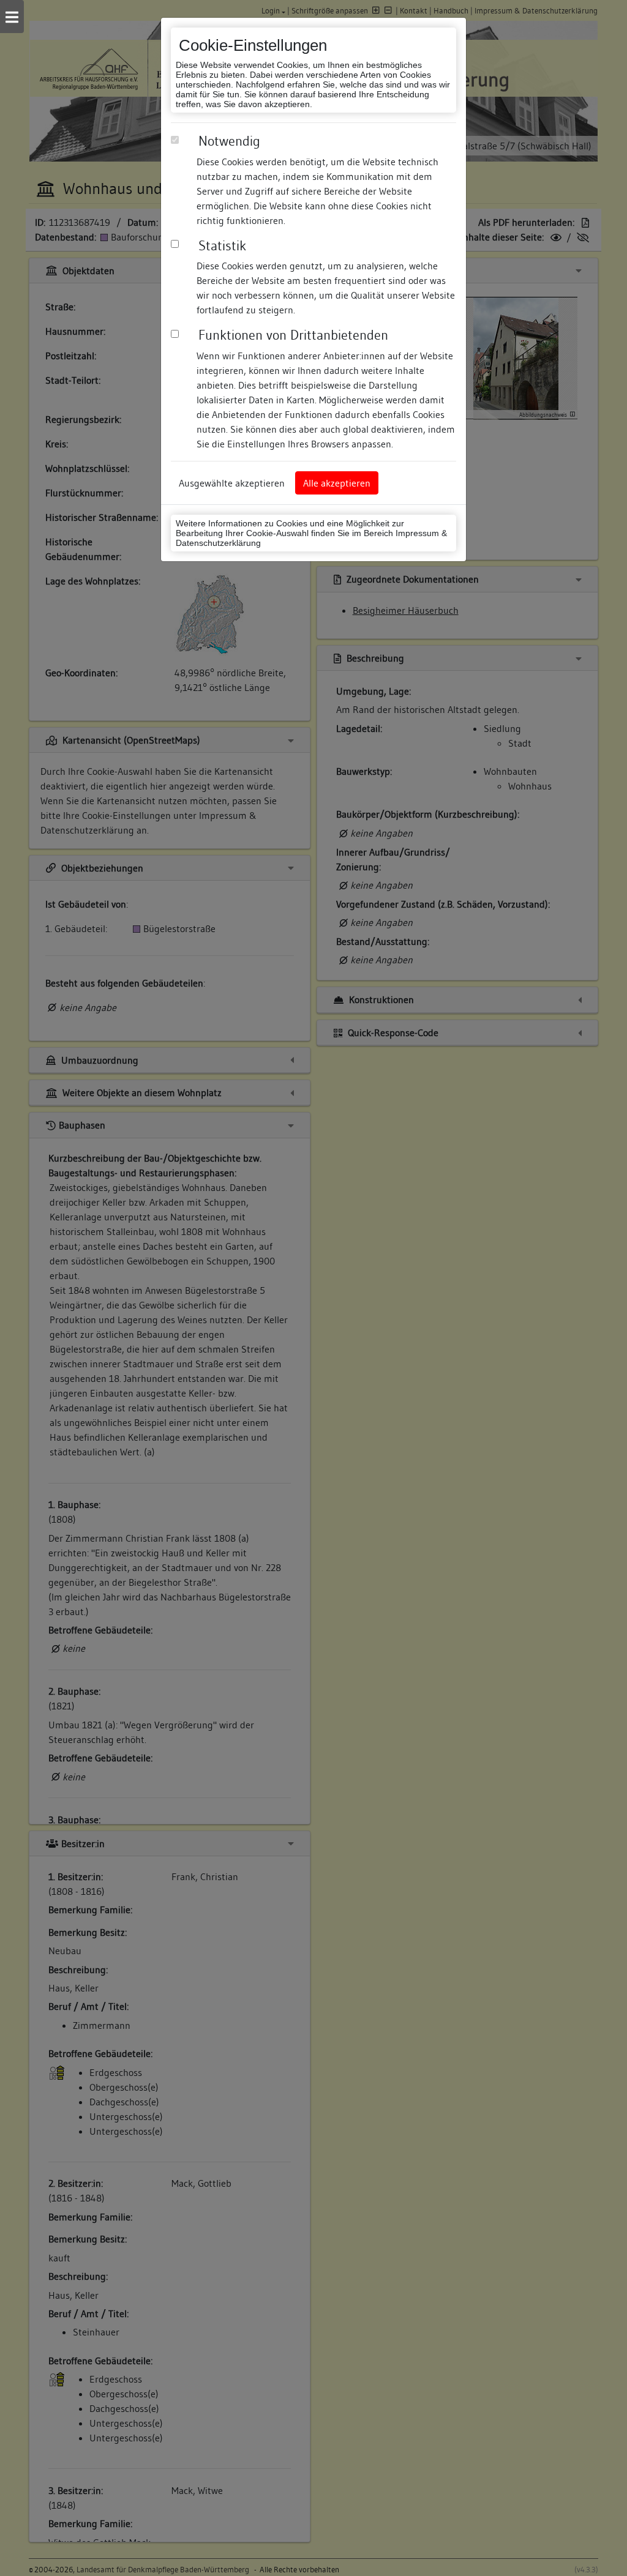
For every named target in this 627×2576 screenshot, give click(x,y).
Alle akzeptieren (337, 483)
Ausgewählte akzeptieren (232, 483)
